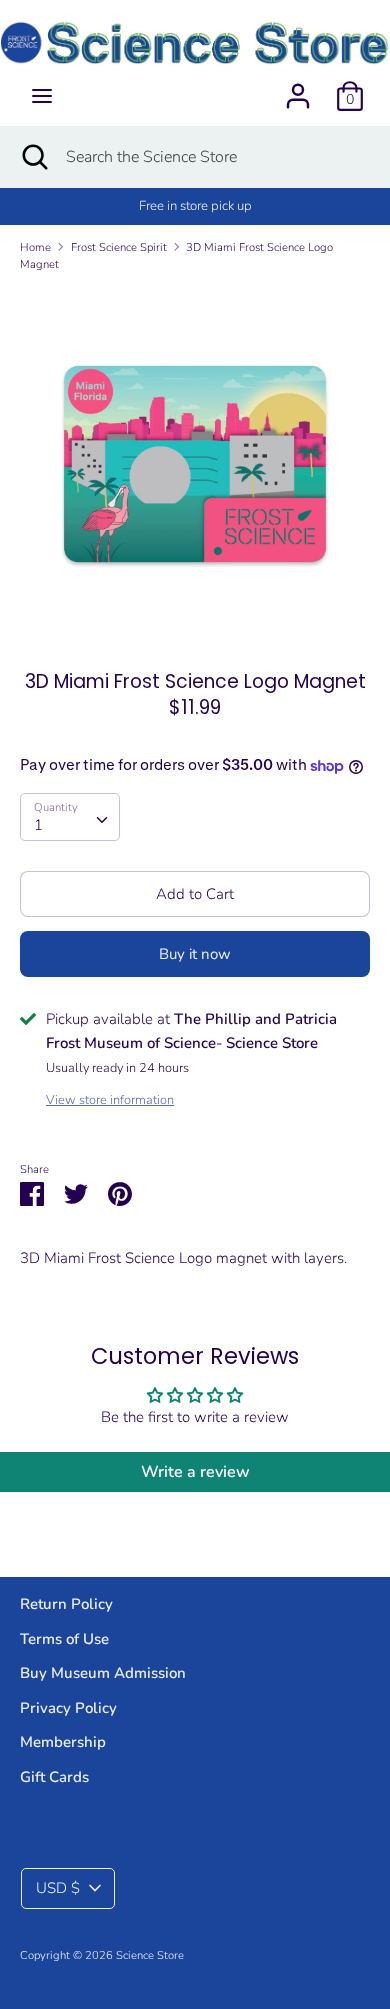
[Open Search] (33, 157)
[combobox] (70, 817)
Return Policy (66, 1604)
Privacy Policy (68, 1708)
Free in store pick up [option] (195, 206)
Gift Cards (54, 1777)
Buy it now (195, 954)
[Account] (298, 88)
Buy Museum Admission (103, 1673)
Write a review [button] (195, 1472)
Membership (63, 1742)
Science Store (150, 1955)
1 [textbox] (38, 825)
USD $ (58, 1888)
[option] (195, 464)
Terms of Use (64, 1639)
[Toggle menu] (42, 96)
